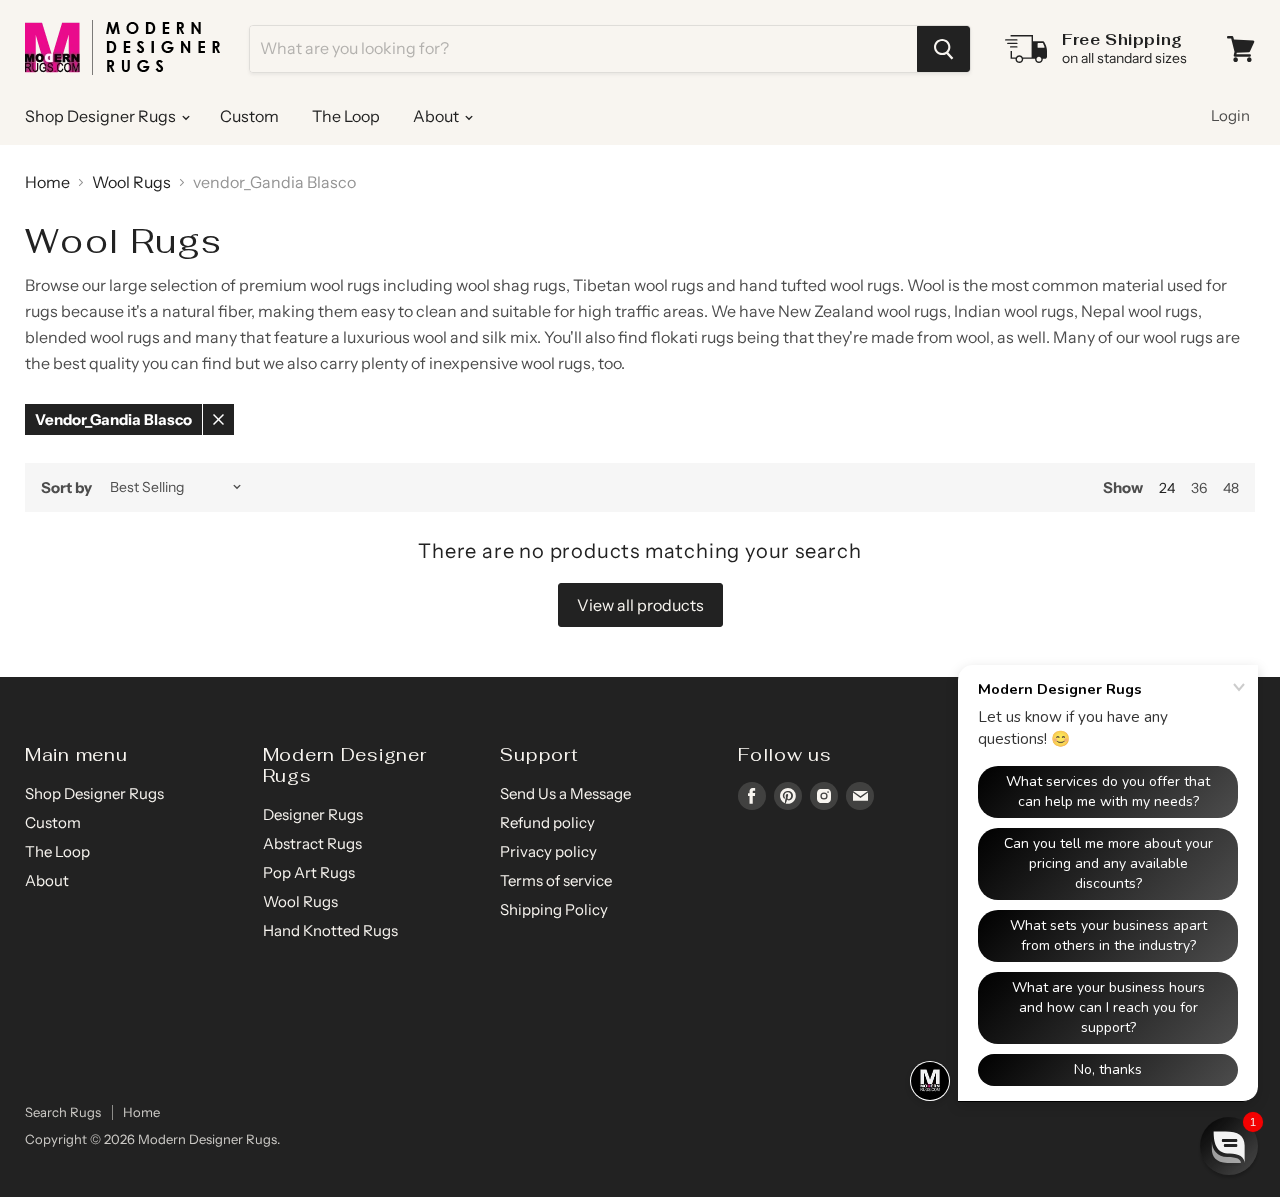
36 (1199, 488)
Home (47, 182)
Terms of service (556, 880)
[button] (1229, 1146)
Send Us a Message (565, 793)
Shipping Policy (554, 909)
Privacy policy (548, 851)
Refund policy (547, 822)
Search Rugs (63, 1112)
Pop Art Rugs (309, 872)
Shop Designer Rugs (102, 116)
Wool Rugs (131, 182)
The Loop (346, 116)
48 (1231, 488)
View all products (640, 605)
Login (1230, 115)
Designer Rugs (313, 814)
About (437, 116)
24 (1167, 488)
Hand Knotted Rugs (330, 930)
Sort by (66, 487)
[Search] (943, 49)
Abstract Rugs (312, 843)
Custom (249, 116)
